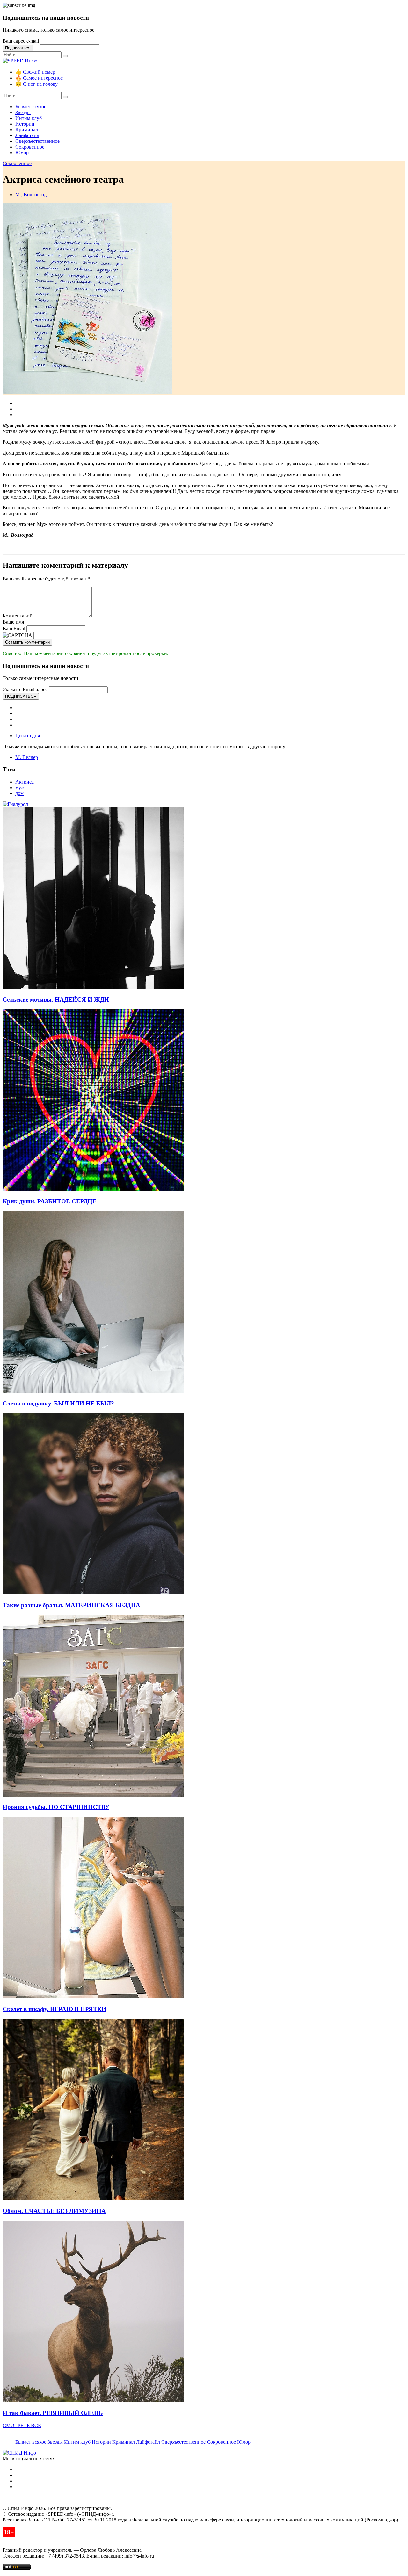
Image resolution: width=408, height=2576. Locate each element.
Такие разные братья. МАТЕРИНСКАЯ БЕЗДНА (71, 1605)
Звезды (23, 112)
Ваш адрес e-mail (21, 41)
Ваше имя (13, 622)
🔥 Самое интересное (39, 78)
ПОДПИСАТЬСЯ (21, 696)
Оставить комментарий (27, 642)
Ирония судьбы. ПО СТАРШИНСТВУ (56, 1807)
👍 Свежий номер (35, 72)
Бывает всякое (31, 107)
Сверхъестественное (37, 141)
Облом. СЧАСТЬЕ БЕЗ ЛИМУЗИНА (54, 2211)
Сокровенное (30, 147)
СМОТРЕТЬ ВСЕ (22, 2425)
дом (19, 793)
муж (20, 788)
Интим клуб (29, 118)
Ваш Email (14, 628)
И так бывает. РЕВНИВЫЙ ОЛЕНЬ (53, 2413)
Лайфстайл (27, 135)
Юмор (22, 153)
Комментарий (18, 616)
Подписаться (18, 48)
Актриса (25, 782)
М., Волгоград (31, 195)
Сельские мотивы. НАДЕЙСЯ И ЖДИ (56, 1000)
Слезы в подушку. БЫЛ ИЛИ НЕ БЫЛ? (58, 1403)
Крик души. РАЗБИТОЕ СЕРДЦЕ (50, 1201)
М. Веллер (27, 757)
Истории (25, 124)
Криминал (27, 130)
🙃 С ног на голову (36, 84)
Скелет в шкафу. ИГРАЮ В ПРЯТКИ (55, 2009)
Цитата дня (28, 736)
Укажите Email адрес (25, 689)
